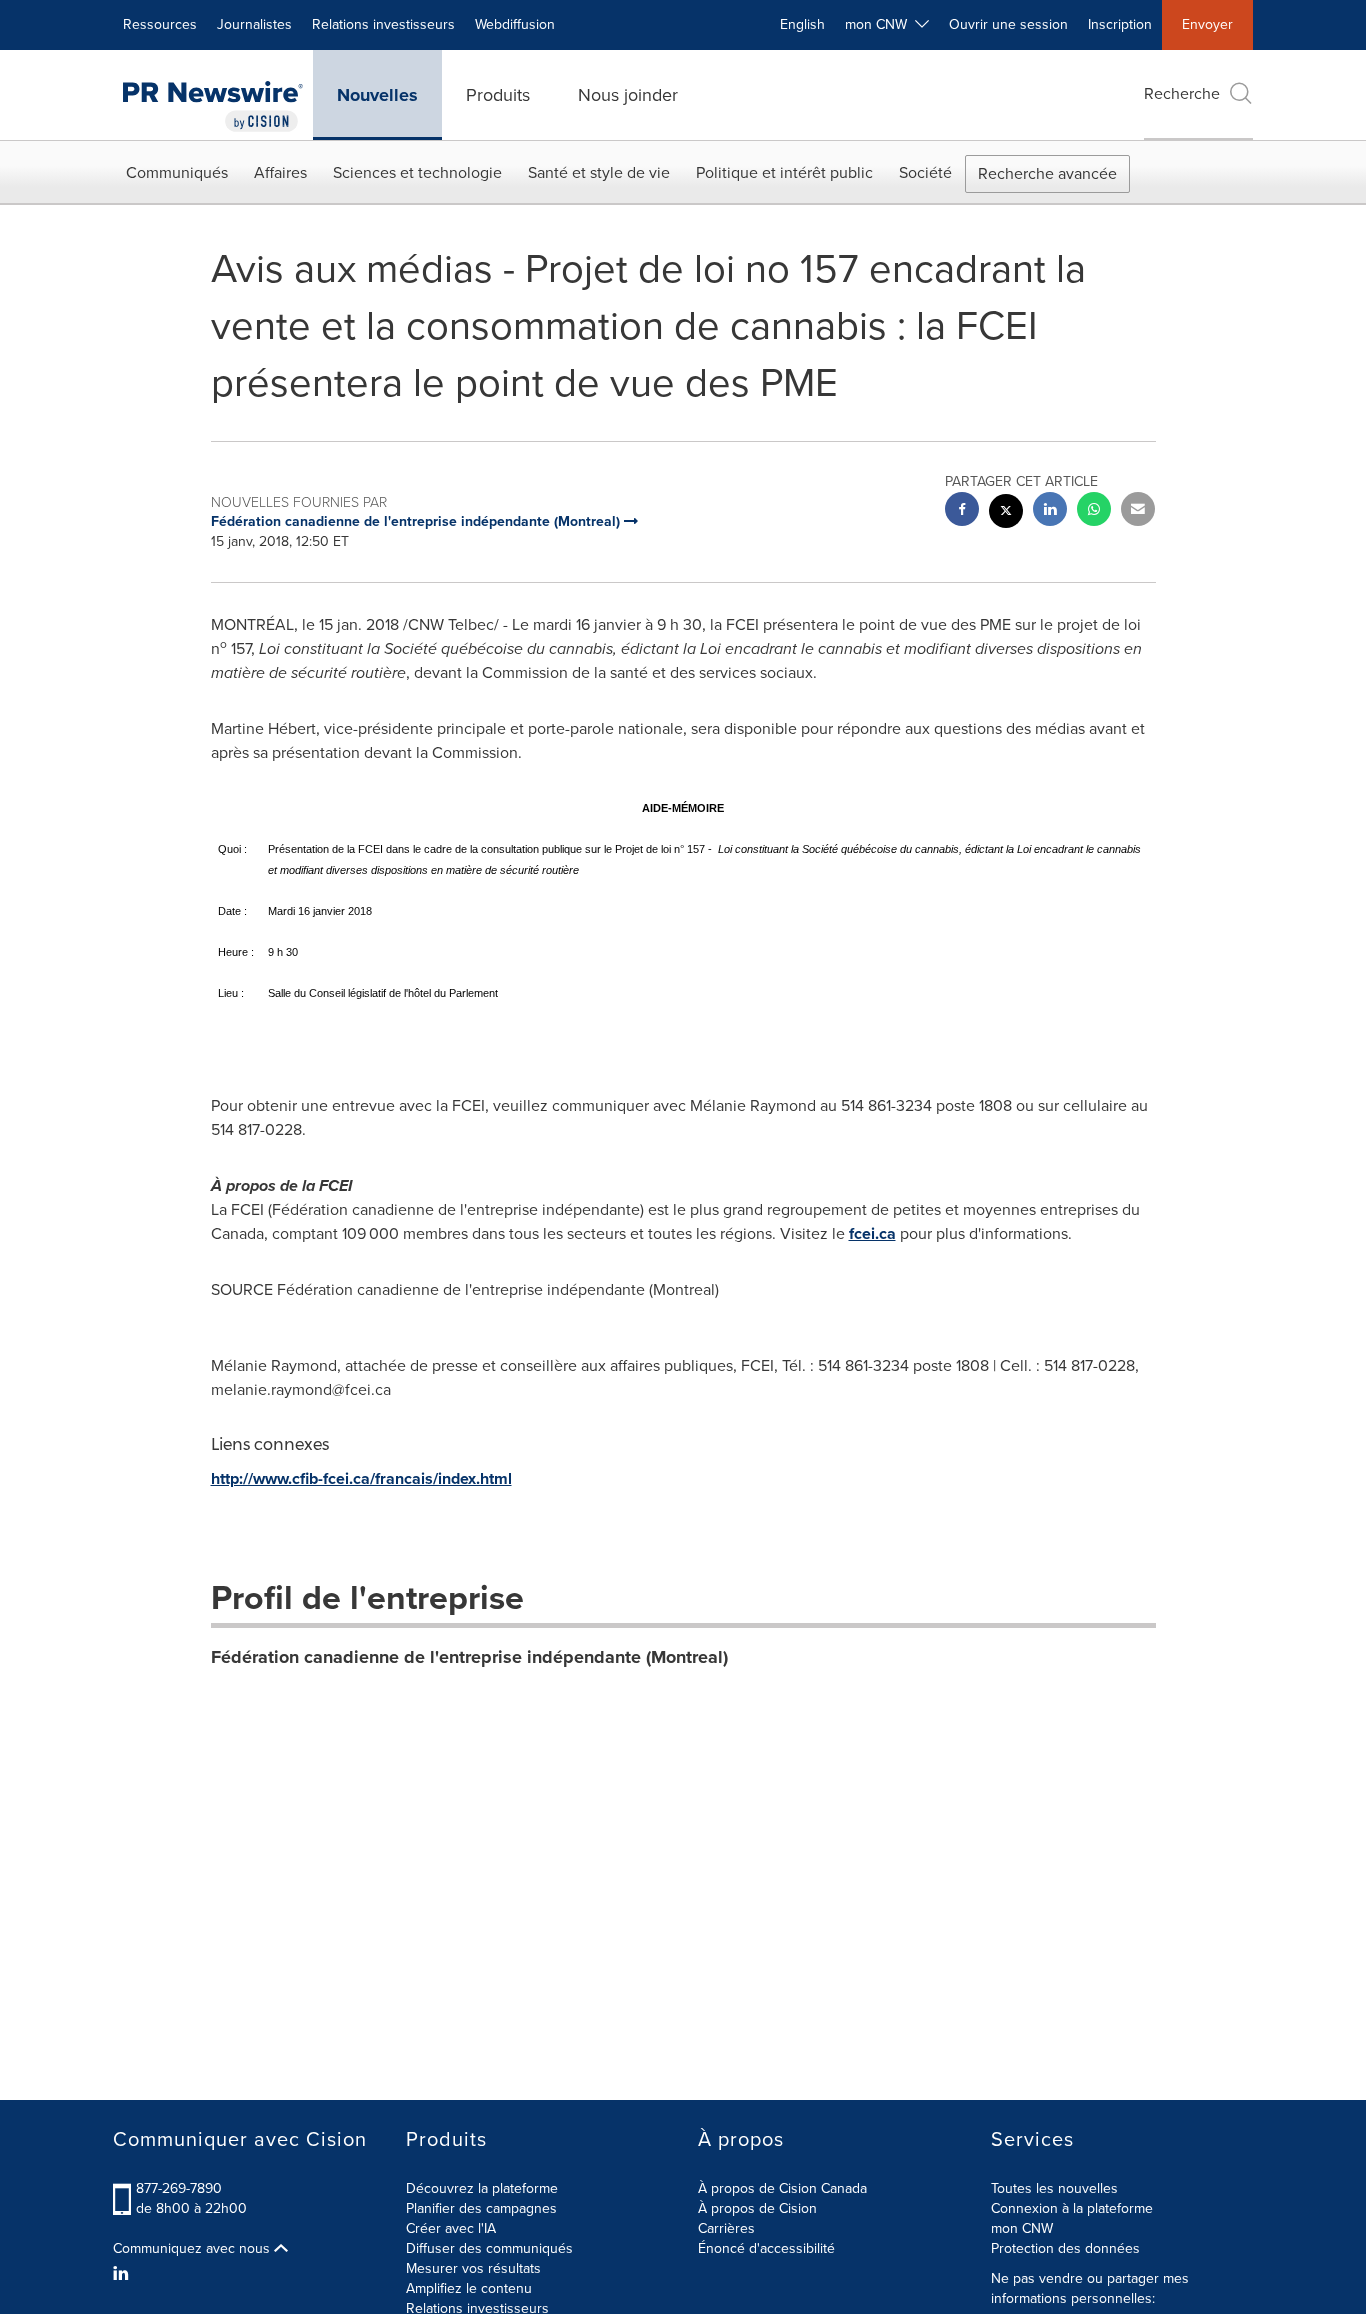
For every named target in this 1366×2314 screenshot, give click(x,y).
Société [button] (925, 172)
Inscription (1120, 24)
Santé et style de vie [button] (599, 172)
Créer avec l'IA (451, 2228)
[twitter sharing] (1006, 513)
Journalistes (254, 24)
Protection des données (1065, 2248)
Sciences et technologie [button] (417, 172)
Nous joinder (628, 95)
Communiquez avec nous (193, 2249)
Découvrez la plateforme (482, 2188)
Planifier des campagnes (481, 2208)
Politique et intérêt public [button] (784, 172)
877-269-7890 (179, 2188)
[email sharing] (1138, 511)
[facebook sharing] (962, 511)
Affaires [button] (280, 172)
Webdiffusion (515, 24)
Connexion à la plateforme (1072, 2208)
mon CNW (1022, 2228)
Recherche (1182, 93)
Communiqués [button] (177, 172)
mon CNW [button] (880, 24)
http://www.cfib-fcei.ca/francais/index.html (361, 1478)
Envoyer (1207, 24)
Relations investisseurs (383, 24)
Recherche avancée (1047, 173)
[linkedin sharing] (1050, 511)
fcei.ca (872, 1233)
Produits (498, 95)
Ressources (160, 24)
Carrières (726, 2228)
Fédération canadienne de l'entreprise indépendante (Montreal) (469, 1657)
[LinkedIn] (123, 2274)
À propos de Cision (757, 2208)
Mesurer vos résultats (473, 2268)
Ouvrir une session (1008, 24)
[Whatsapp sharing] (1094, 511)
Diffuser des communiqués (489, 2248)
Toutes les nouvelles (1054, 2188)
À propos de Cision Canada (782, 2188)
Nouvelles (377, 95)
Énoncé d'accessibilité (766, 2248)
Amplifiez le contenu (469, 2288)
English (802, 24)
